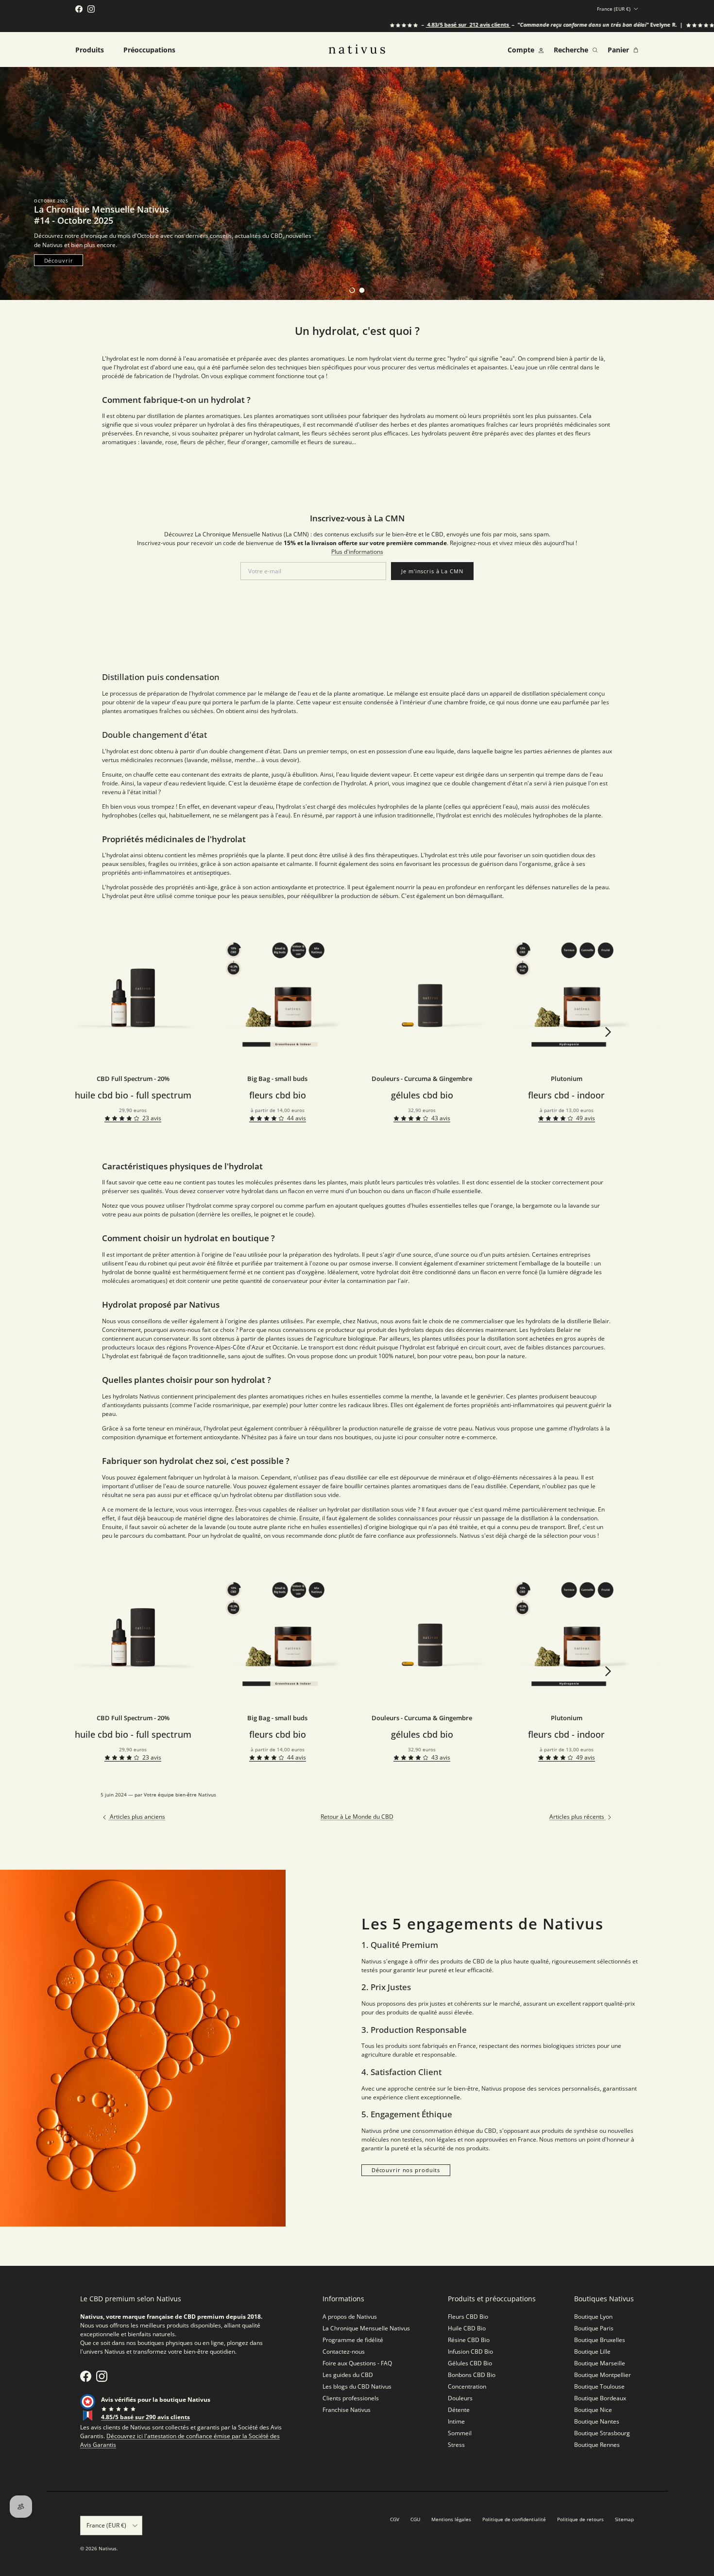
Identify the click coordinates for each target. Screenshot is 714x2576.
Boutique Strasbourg (602, 2433)
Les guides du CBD (348, 2375)
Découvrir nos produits (406, 2170)
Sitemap (624, 2519)
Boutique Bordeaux (600, 2398)
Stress (456, 2445)
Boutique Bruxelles (600, 2340)
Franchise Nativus (347, 2410)
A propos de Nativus (350, 2317)
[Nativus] (357, 49)
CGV (395, 2519)
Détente (459, 2410)
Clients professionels (351, 2398)
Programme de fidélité (353, 2340)
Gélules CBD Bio (470, 2363)
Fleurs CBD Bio (468, 2317)
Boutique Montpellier (603, 2375)
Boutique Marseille (600, 2363)
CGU (415, 2519)
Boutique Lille (592, 2352)
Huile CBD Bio (467, 2328)
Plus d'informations (357, 552)
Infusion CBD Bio (470, 2352)
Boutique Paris (594, 2328)
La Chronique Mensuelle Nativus (366, 2328)
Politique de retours (580, 2519)
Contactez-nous (344, 2352)
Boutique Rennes (597, 2445)
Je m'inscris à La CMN (432, 571)
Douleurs (460, 2398)
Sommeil (460, 2433)
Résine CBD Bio (469, 2340)
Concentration (467, 2386)
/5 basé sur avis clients (410, 25)
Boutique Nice (593, 2410)
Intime (456, 2421)
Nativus (108, 2548)
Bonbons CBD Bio (472, 2375)
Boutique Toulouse (599, 2386)
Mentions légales (451, 2519)
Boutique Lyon (593, 2317)
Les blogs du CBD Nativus (357, 2386)
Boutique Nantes (597, 2421)
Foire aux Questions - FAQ (357, 2363)
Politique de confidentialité (514, 2519)
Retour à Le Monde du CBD (357, 1817)
